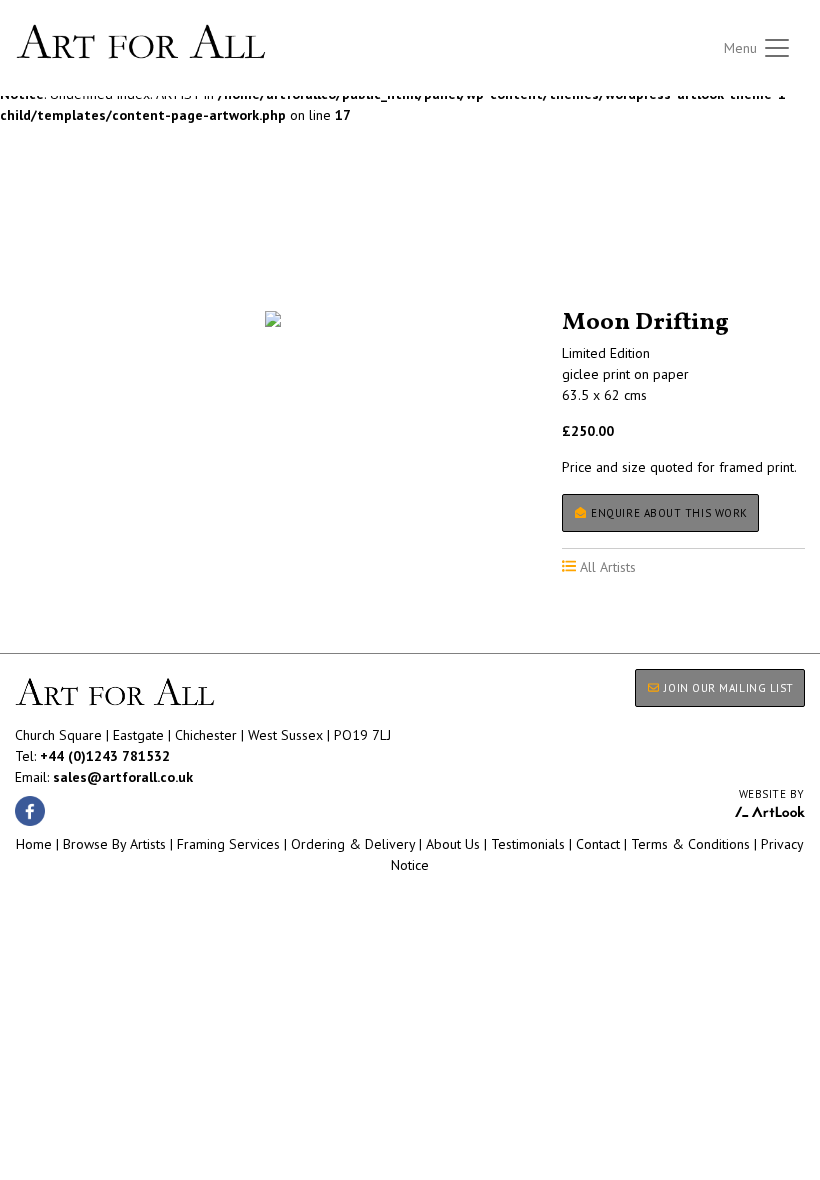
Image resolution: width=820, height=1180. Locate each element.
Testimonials (528, 844)
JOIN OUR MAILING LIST (727, 688)
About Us (453, 844)
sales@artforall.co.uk (123, 777)
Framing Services (228, 844)
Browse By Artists (114, 844)
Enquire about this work (668, 513)
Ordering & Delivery (353, 844)
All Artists (49, 254)
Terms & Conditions (690, 844)
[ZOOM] (273, 319)
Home (34, 844)
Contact (598, 844)
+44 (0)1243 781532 (105, 756)
